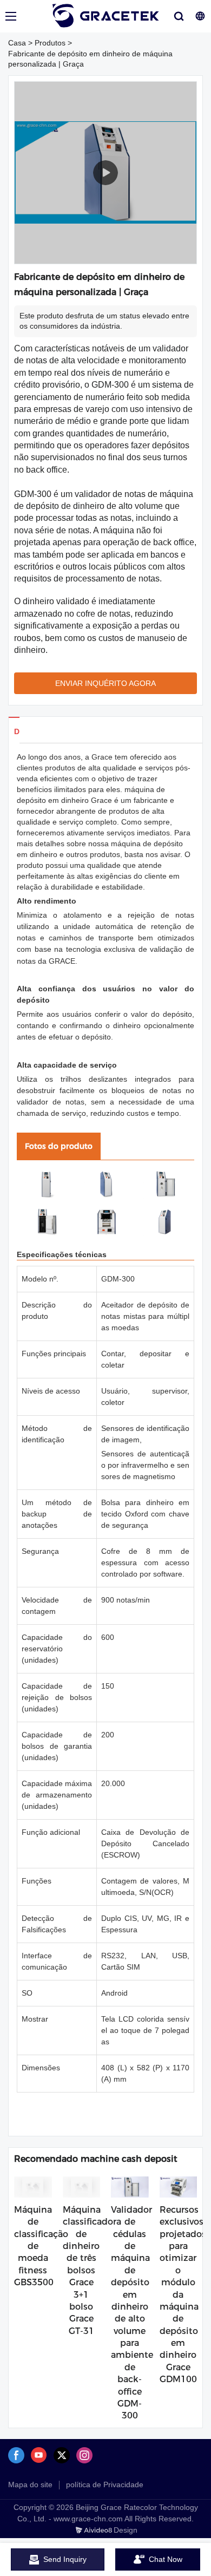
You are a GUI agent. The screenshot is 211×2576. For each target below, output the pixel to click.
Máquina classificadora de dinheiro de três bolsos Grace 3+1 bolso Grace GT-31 (92, 2270)
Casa (17, 43)
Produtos (50, 43)
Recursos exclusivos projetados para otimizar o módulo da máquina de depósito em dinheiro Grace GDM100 (183, 2294)
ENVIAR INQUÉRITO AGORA (105, 683)
